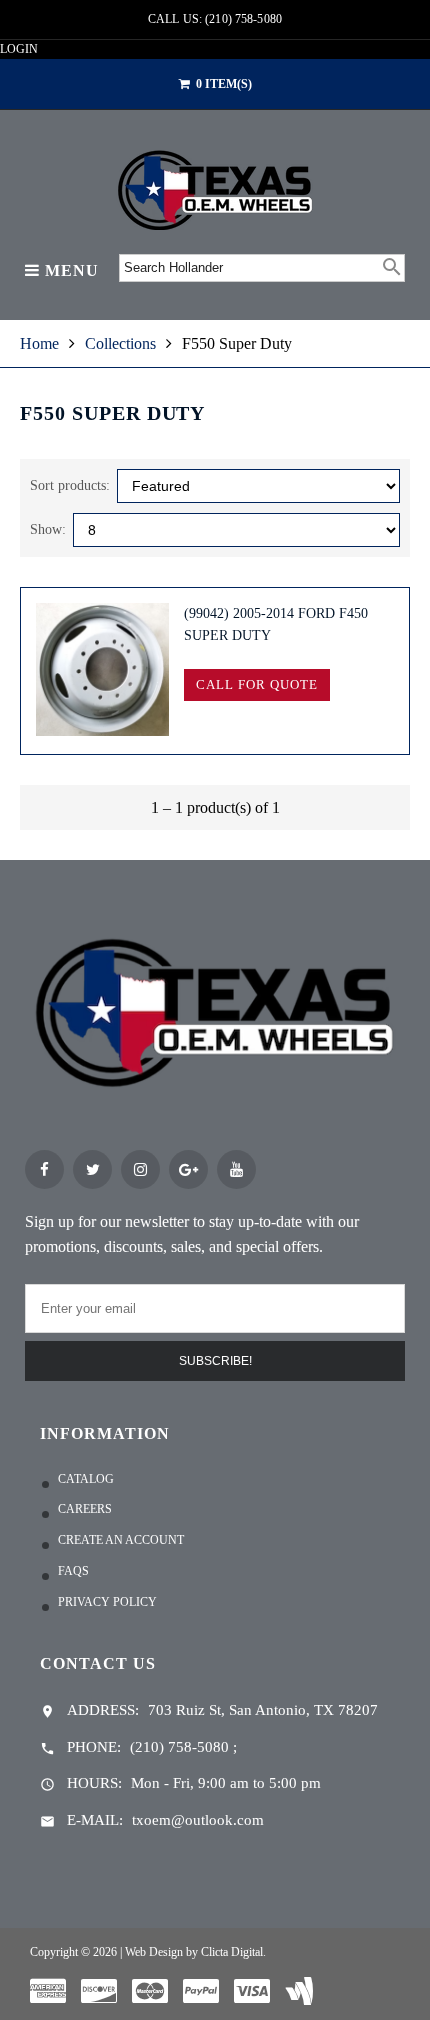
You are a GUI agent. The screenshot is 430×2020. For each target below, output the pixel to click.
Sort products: (70, 485)
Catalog (86, 1479)
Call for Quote (256, 684)
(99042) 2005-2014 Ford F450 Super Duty (276, 624)
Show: (48, 529)
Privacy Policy (107, 1602)
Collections (120, 343)
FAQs (73, 1571)
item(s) (224, 84)
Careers (85, 1509)
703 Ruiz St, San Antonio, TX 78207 (263, 1710)
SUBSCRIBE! (215, 1361)
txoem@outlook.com (198, 1820)
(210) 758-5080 (179, 1747)
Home (39, 343)
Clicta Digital (232, 1952)
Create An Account (121, 1540)
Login (19, 49)
